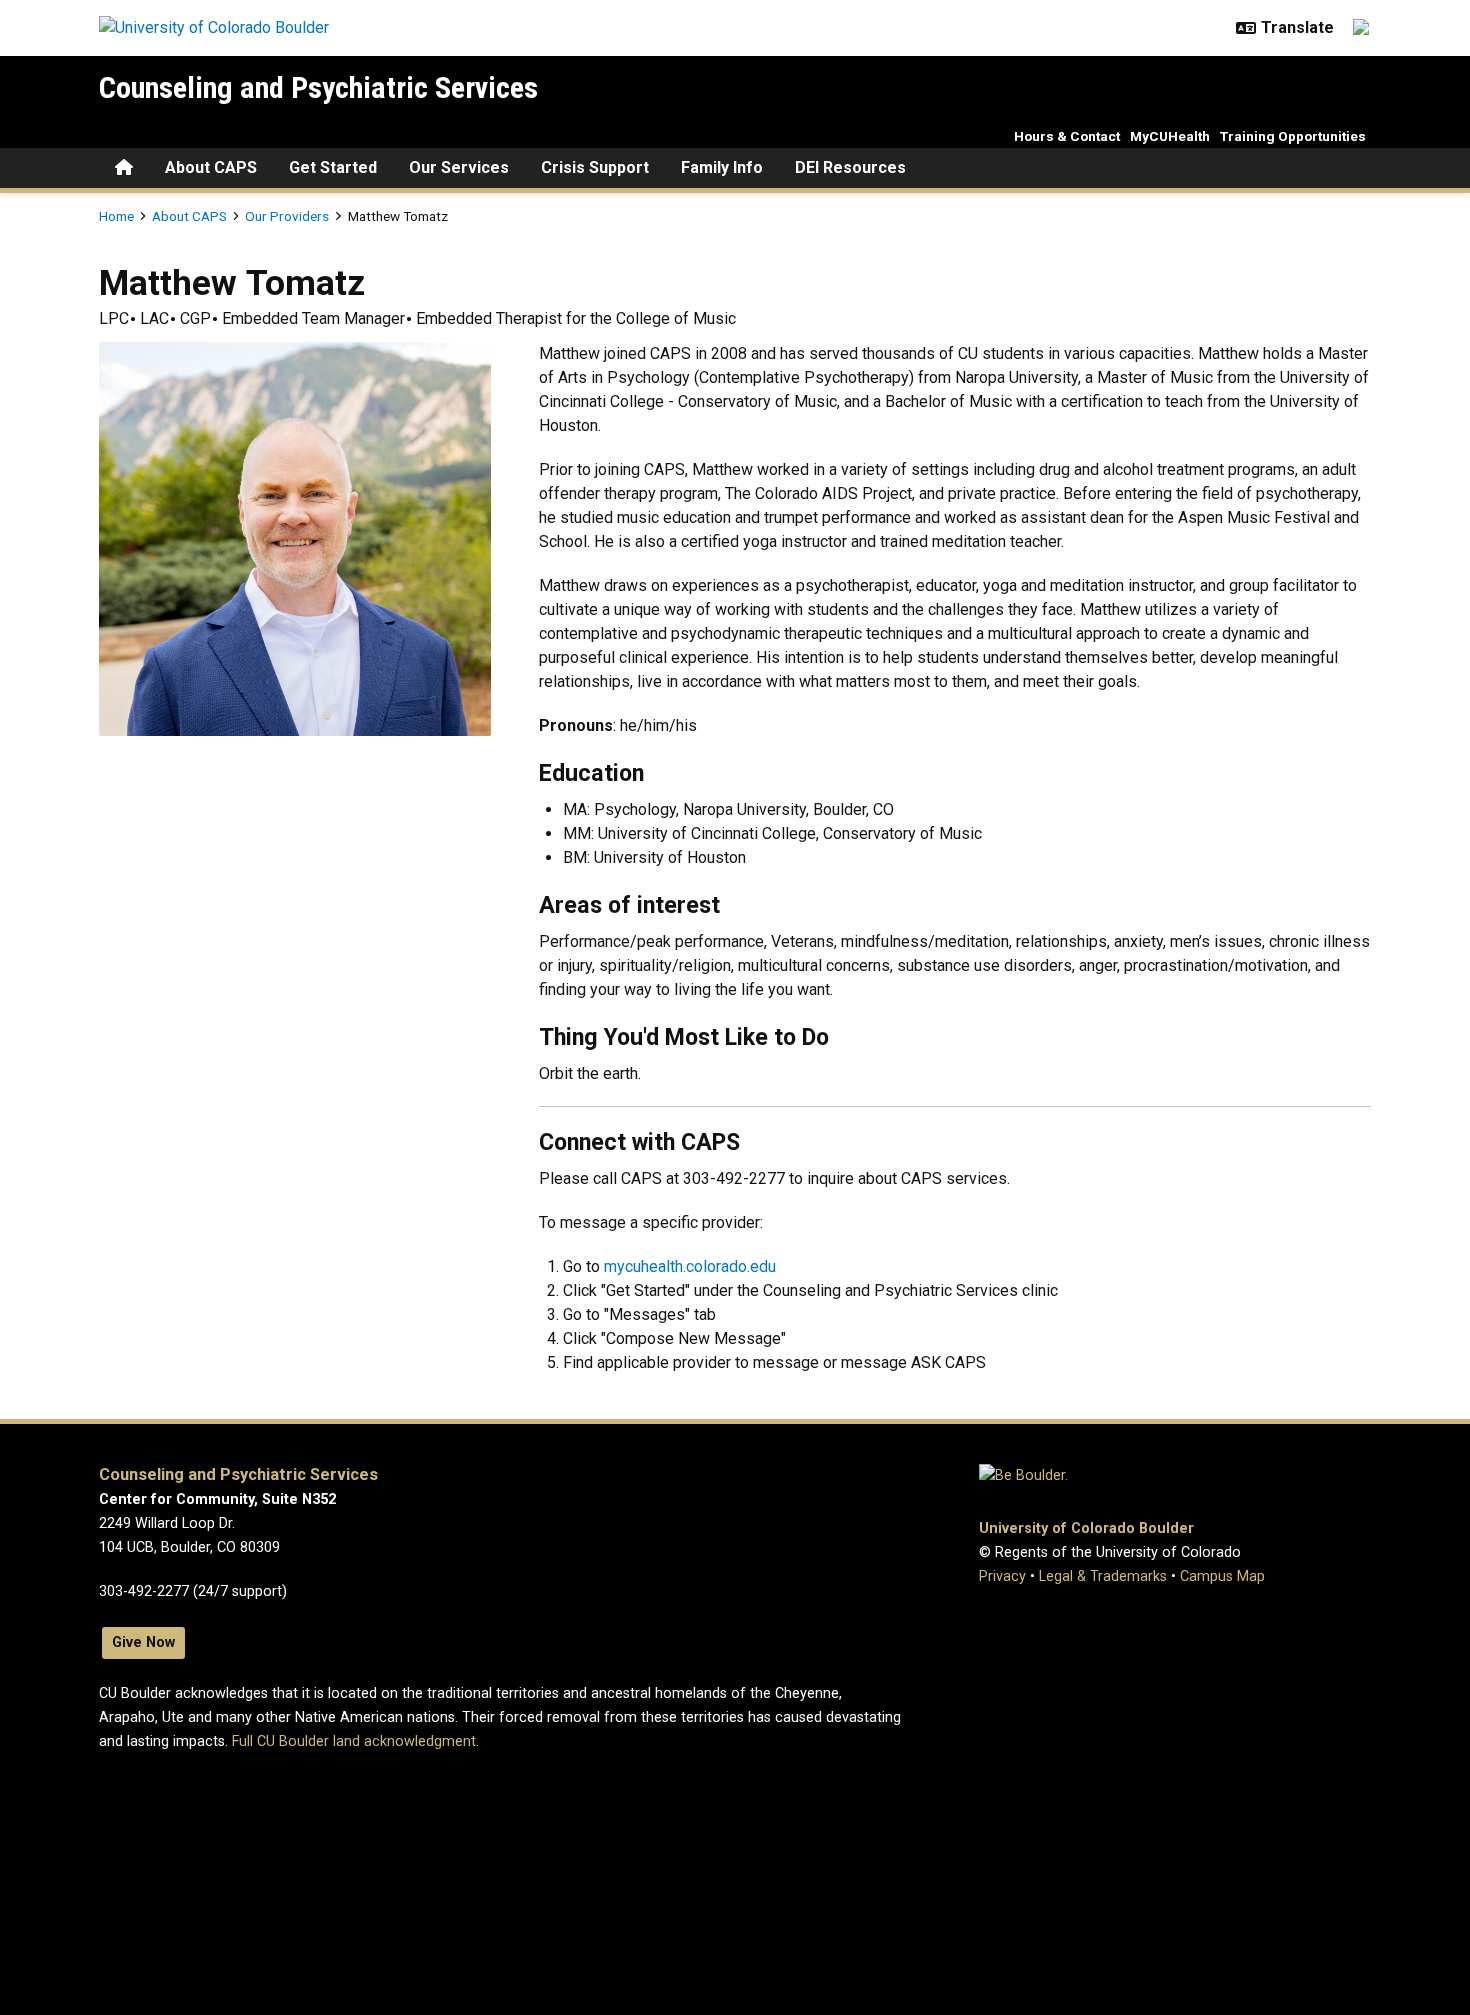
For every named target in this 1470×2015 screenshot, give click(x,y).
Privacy (1002, 1576)
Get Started (333, 167)
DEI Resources (850, 167)
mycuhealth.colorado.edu (690, 1266)
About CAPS (211, 167)
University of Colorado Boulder (1086, 1528)
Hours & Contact (1067, 136)
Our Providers (287, 216)
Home (116, 216)
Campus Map (1222, 1576)
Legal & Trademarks (1103, 1576)
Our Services (459, 167)
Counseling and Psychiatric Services (318, 87)
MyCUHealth (1170, 136)
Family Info (722, 167)
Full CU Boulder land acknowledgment (354, 1741)
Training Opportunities (1293, 136)
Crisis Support (595, 167)
